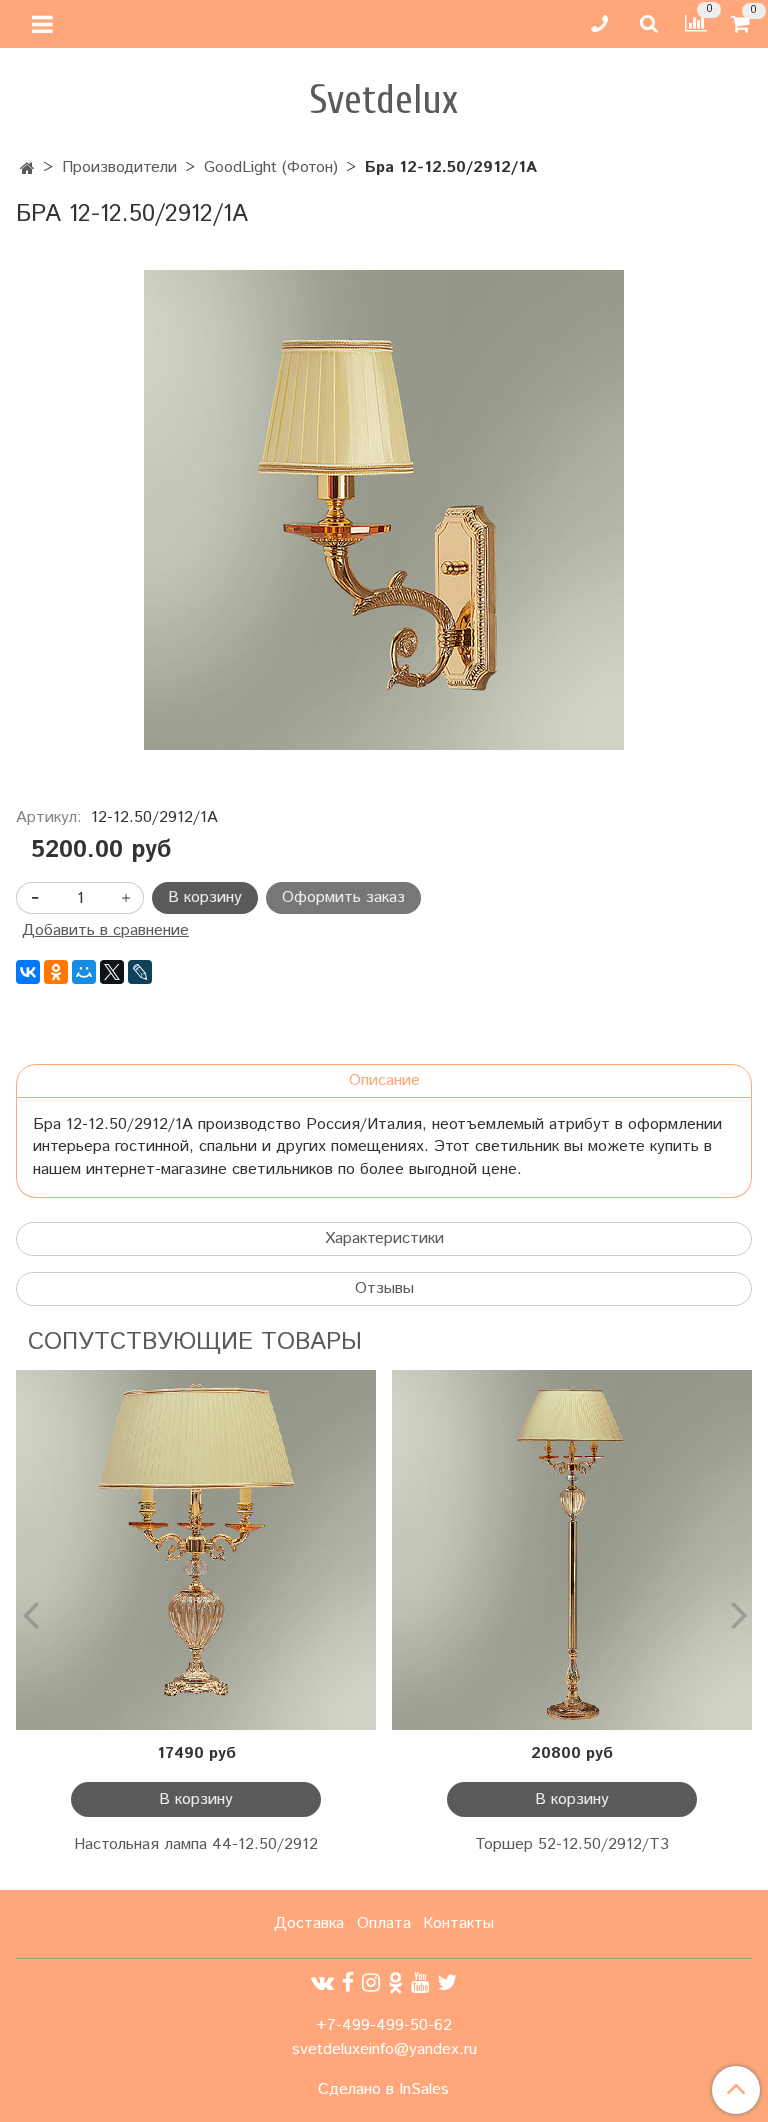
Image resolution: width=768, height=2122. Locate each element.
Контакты (458, 1923)
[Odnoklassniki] (395, 1983)
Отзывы (384, 1288)
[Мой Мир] (84, 972)
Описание (384, 1080)
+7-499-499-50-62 (384, 2025)
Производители (119, 167)
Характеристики (384, 1238)
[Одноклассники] (56, 972)
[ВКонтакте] (28, 972)
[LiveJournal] (140, 972)
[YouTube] (420, 1983)
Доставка (309, 1923)
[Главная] (27, 169)
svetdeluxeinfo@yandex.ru (384, 2049)
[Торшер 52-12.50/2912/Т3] (572, 1550)
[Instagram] (371, 1983)
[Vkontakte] (322, 1983)
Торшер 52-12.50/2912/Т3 (572, 1844)
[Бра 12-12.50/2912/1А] (384, 510)
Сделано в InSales (383, 2090)
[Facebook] (348, 1983)
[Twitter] (447, 1983)
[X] (112, 972)
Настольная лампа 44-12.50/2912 (196, 1844)
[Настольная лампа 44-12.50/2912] (196, 1550)
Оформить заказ (343, 897)
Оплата (384, 1923)
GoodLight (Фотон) (271, 167)
